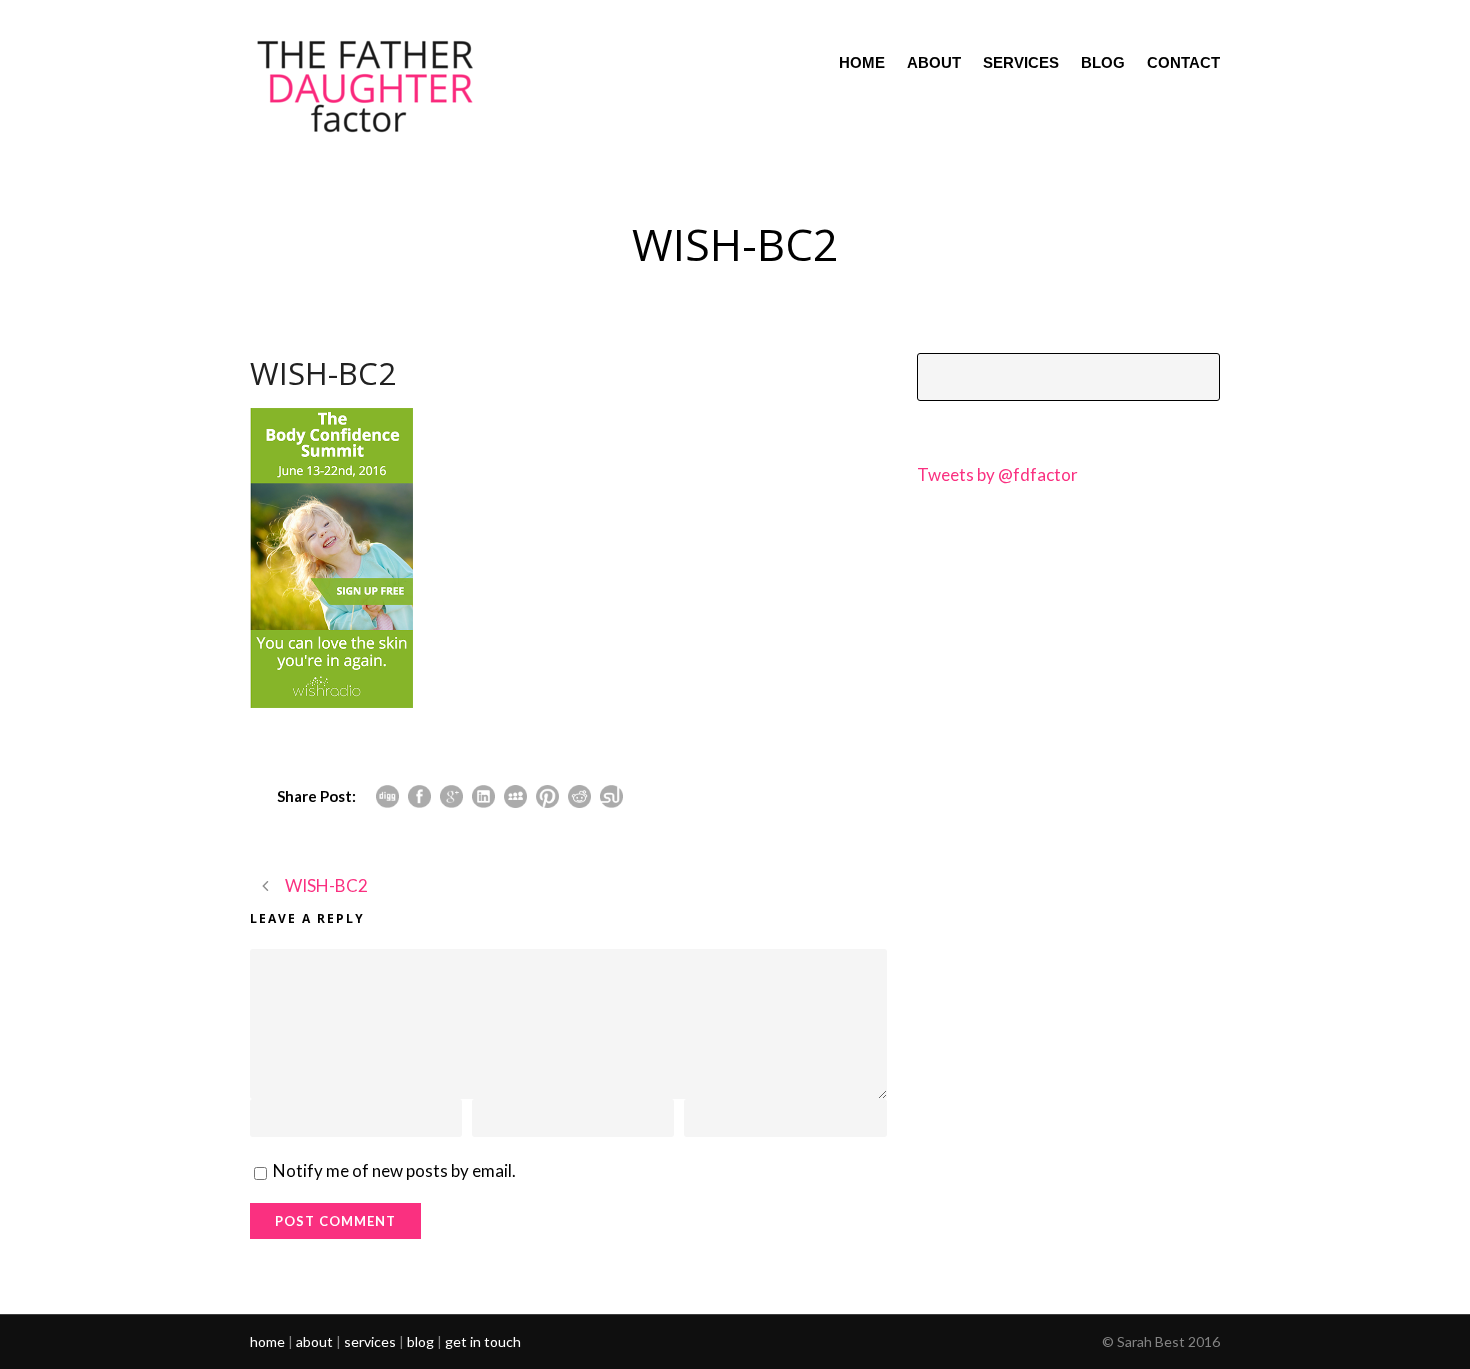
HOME (862, 62)
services (370, 1341)
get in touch (483, 1341)
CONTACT (1183, 62)
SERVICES (1021, 62)
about (314, 1341)
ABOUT (934, 62)
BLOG (1103, 62)
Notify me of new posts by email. (394, 1170)
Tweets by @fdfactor (997, 474)
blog (420, 1341)
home (267, 1341)
